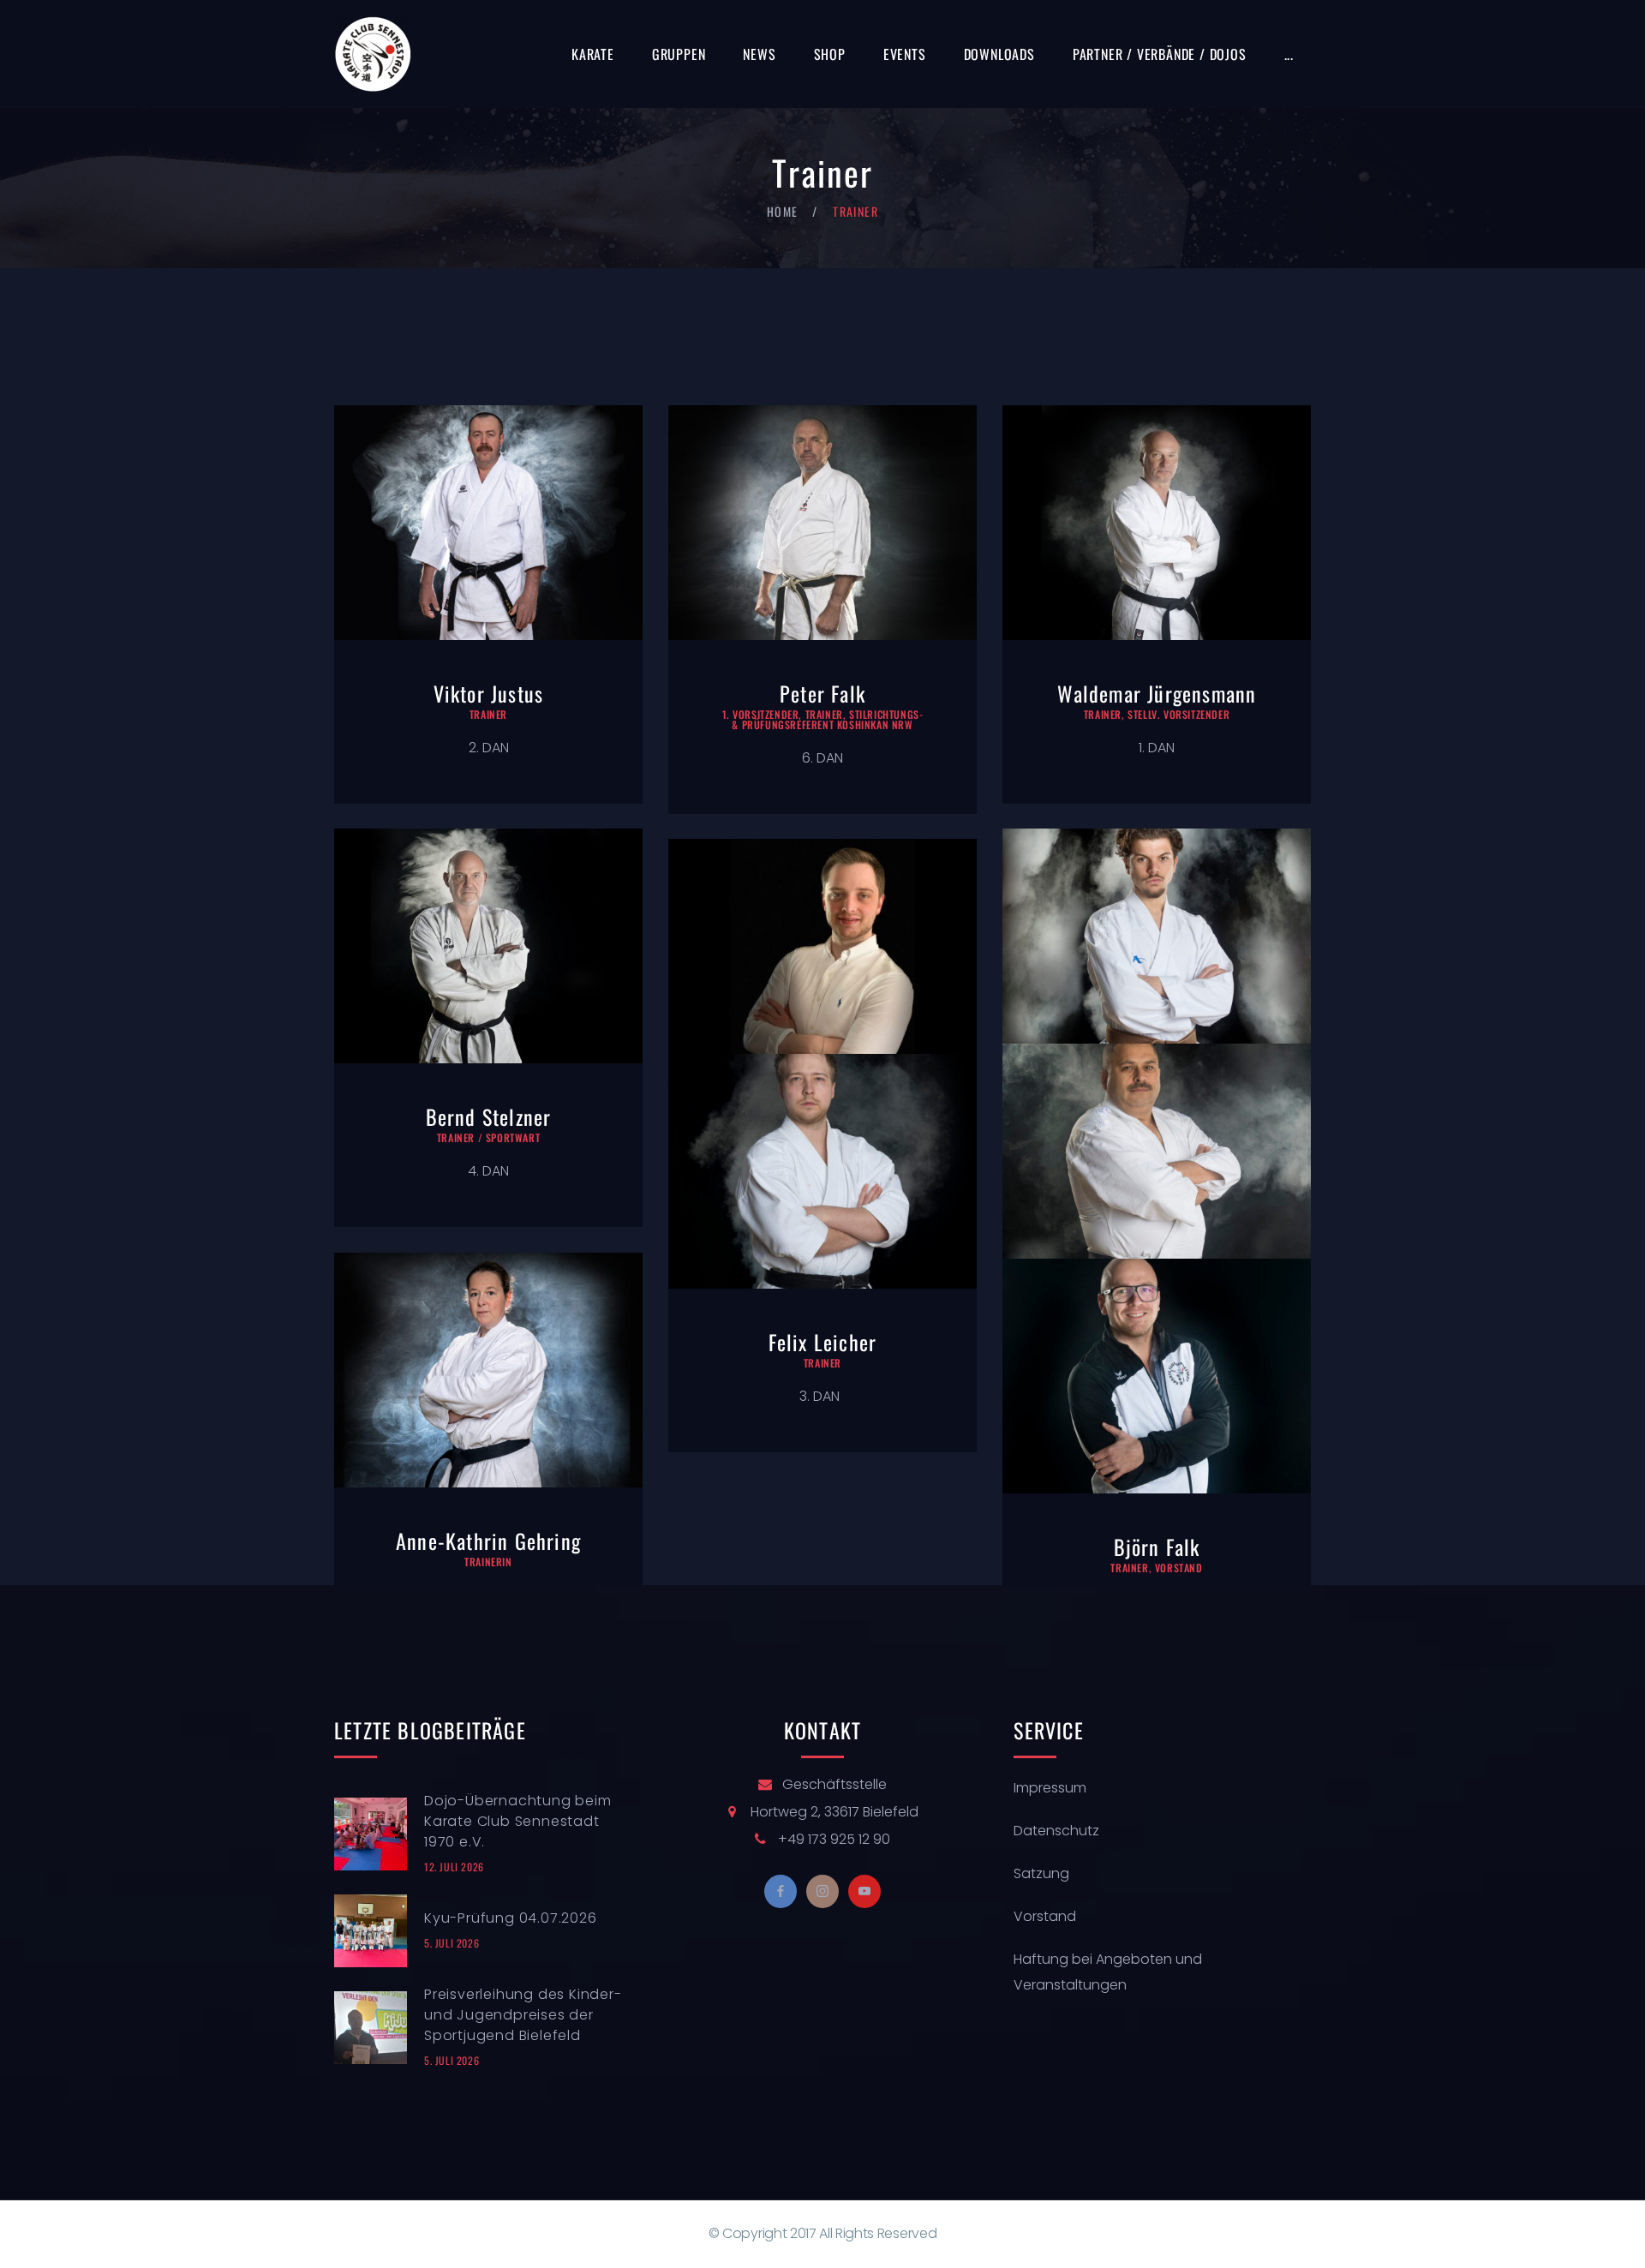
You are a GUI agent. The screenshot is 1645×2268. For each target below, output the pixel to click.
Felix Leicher (823, 1342)
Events (905, 54)
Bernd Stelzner (489, 1116)
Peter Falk (822, 693)
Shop (830, 54)
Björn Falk (1157, 1547)
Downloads (999, 54)
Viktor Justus (489, 693)
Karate (593, 54)
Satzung (1041, 1873)
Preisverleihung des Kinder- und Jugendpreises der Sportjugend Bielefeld (523, 2015)
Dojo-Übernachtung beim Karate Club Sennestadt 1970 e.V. (518, 1821)
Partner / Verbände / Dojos (1160, 54)
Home (783, 211)
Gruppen (679, 54)
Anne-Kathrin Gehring (488, 1541)
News (759, 54)
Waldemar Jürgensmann (1157, 693)
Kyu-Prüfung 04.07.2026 (511, 1918)
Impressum (1050, 1788)
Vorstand (1045, 1916)
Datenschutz (1056, 1831)
